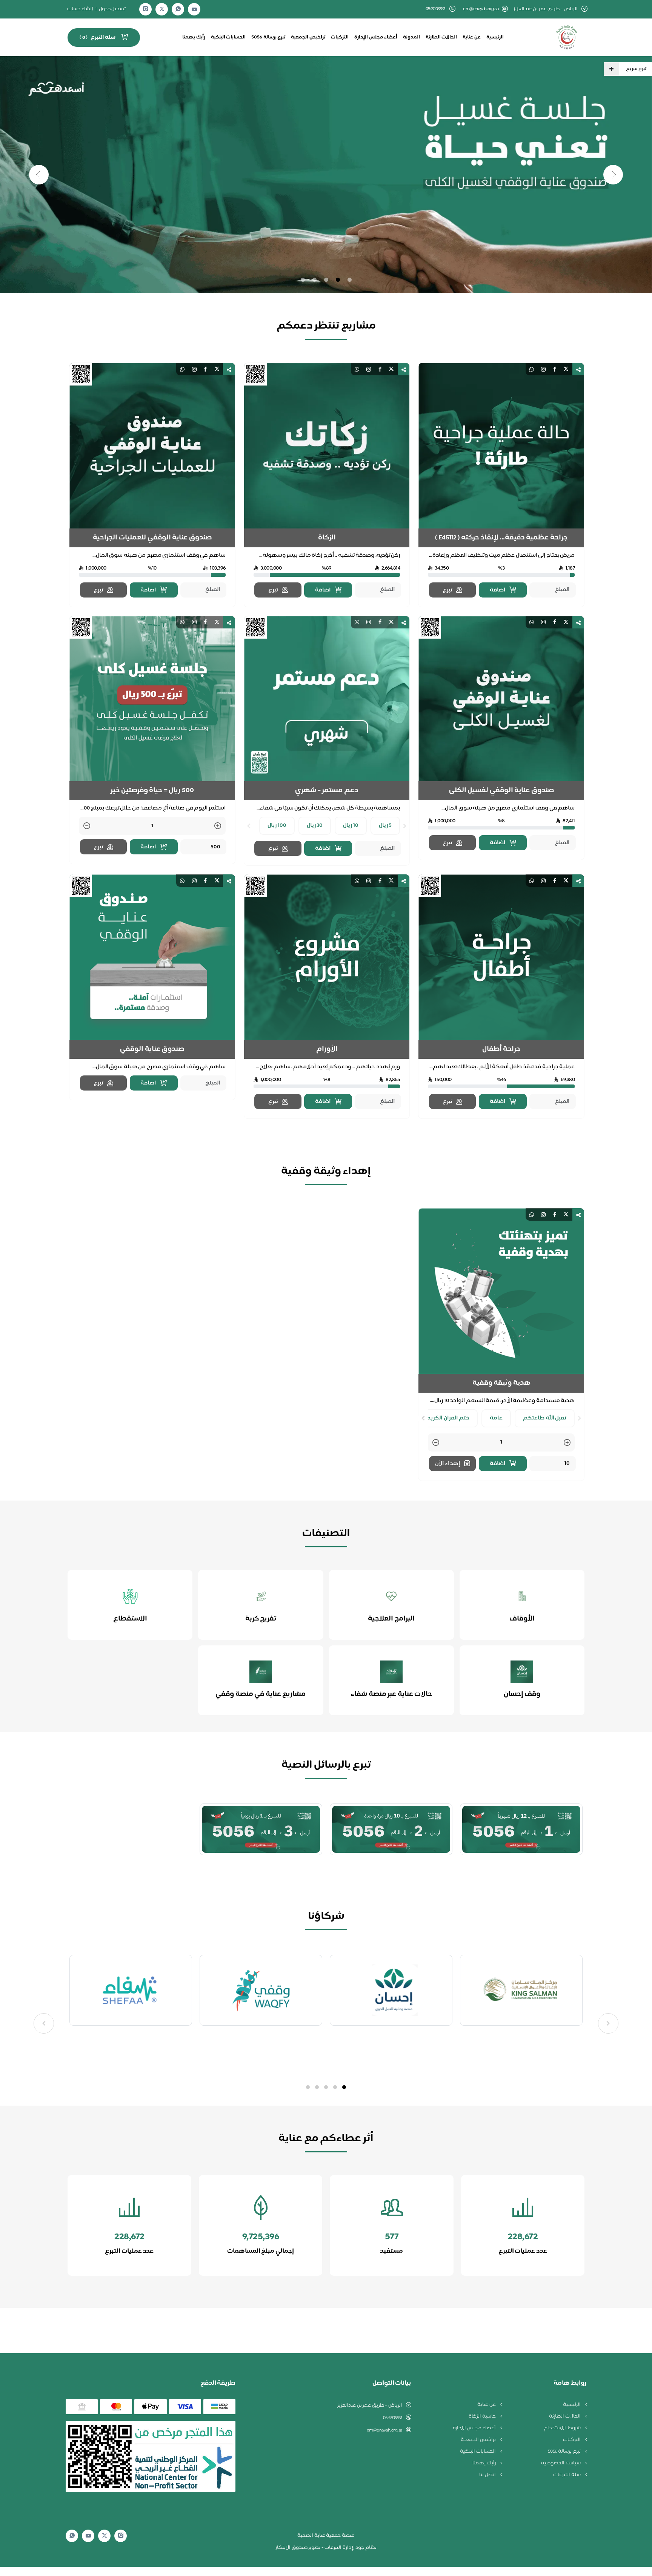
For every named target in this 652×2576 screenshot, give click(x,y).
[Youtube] (194, 9)
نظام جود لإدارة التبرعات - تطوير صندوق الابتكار (326, 2548)
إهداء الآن (448, 1464)
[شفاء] (261, 1990)
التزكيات (340, 37)
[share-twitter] (566, 369)
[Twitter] (162, 9)
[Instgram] (146, 9)
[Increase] (218, 826)
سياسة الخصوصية (561, 2463)
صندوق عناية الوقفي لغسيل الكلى (501, 791)
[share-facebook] (555, 369)
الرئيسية (495, 37)
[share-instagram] (543, 369)
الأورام (327, 1049)
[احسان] (521, 1990)
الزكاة (327, 538)
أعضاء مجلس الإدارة (376, 37)
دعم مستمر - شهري (327, 791)
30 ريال (315, 826)
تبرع (447, 590)
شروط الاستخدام (563, 2428)
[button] (344, 2087)
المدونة (411, 37)
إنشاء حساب (80, 9)
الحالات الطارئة (441, 37)
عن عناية (472, 37)
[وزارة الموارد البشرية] (131, 1990)
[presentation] (405, 826)
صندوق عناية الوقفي (152, 1049)
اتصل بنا (488, 2475)
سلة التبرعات (567, 2475)
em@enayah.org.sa (481, 9)
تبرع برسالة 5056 (268, 37)
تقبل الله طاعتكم (545, 1418)
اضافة (498, 590)
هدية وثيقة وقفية (501, 1383)
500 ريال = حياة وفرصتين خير (152, 791)
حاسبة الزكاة (483, 2416)
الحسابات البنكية (228, 37)
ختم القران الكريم (448, 1418)
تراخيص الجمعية (308, 37)
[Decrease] (87, 826)
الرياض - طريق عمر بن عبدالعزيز (370, 2405)
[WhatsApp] (178, 9)
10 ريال (351, 826)
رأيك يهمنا (194, 37)
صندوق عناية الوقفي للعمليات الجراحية (152, 538)
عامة (496, 1418)
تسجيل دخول (112, 9)
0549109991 (393, 2418)
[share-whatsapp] (532, 369)
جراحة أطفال (501, 1049)
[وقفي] (391, 1990)
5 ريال (385, 826)
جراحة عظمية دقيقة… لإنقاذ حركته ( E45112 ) (501, 538)
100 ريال (277, 826)
